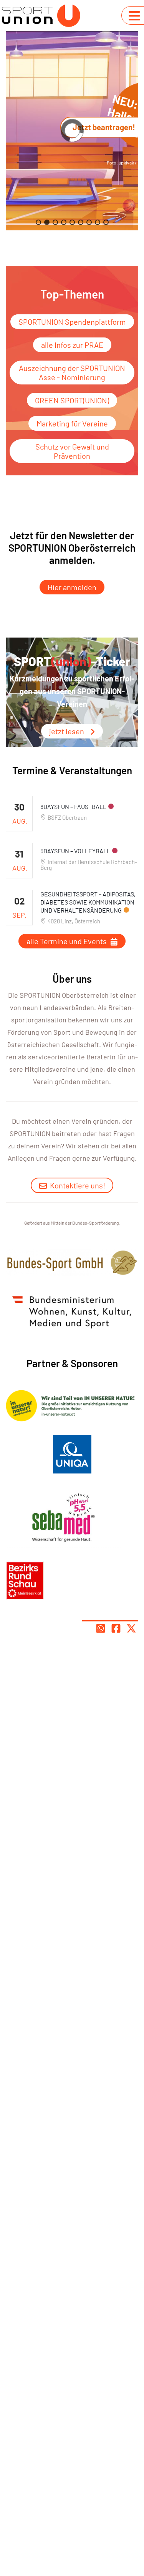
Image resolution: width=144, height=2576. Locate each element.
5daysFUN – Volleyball (75, 851)
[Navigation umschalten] (134, 16)
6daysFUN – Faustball (73, 806)
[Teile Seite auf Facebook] (116, 1628)
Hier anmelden (72, 587)
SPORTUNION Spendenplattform (72, 322)
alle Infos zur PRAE (72, 345)
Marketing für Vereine (72, 423)
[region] (72, 131)
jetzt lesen (67, 731)
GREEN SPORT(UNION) (72, 400)
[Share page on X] (131, 1628)
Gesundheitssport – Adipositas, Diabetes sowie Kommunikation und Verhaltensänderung (88, 902)
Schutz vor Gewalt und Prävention (72, 451)
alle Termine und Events (67, 941)
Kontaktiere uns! (78, 1185)
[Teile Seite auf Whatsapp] (101, 1628)
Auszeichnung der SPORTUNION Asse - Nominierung (72, 373)
